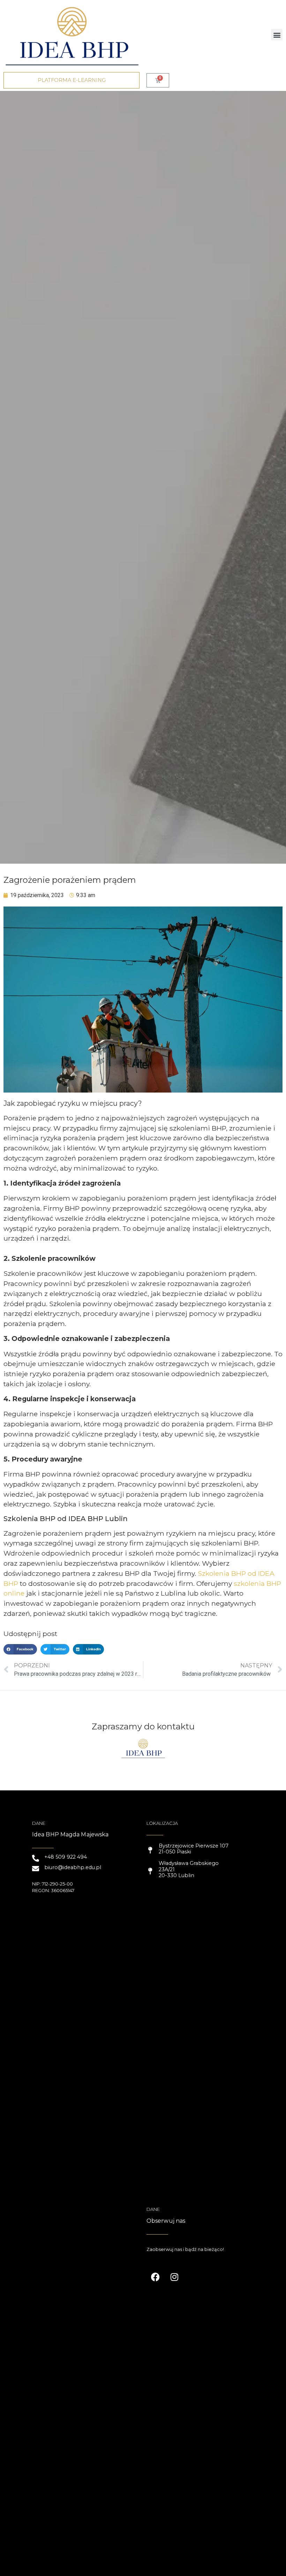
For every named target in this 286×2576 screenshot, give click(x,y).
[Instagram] (174, 2277)
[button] (277, 35)
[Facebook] (155, 2277)
